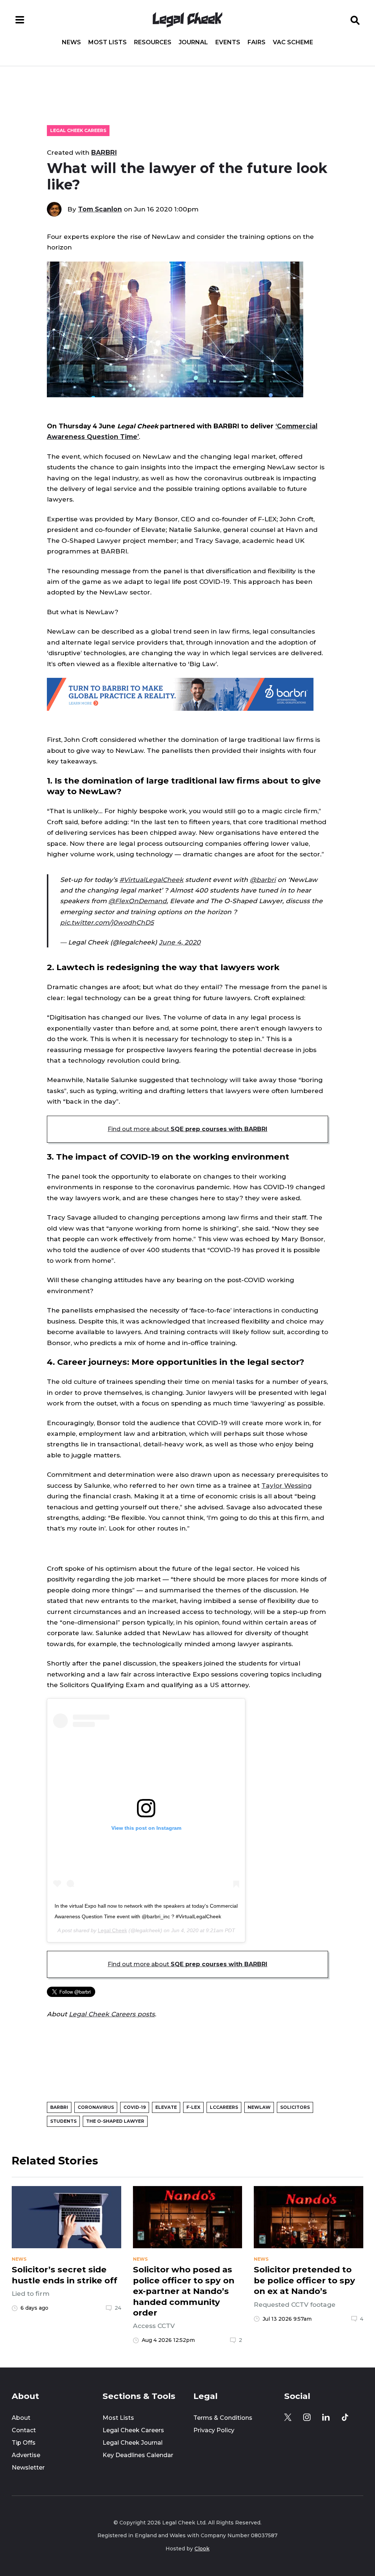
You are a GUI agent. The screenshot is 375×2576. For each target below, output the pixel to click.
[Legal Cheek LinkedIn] (326, 2417)
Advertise (26, 2455)
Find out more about (187, 1129)
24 (118, 2308)
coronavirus (96, 2107)
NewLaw (259, 2107)
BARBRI (104, 152)
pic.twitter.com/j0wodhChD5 (107, 922)
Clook (202, 2549)
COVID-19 (135, 2107)
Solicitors (295, 2107)
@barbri (263, 880)
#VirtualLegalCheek (151, 880)
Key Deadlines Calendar (138, 2455)
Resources (153, 42)
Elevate (166, 2107)
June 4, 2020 (180, 942)
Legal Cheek (112, 1930)
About (21, 2418)
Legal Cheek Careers (78, 130)
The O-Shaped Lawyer (115, 2121)
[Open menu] (20, 20)
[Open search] (355, 20)
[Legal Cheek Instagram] (307, 2417)
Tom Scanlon (100, 209)
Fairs (257, 42)
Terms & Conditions (223, 2418)
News (71, 42)
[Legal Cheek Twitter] (288, 2417)
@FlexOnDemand (138, 901)
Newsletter (28, 2468)
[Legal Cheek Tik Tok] (345, 2417)
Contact (24, 2430)
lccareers (224, 2107)
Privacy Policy (214, 2430)
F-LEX (193, 2107)
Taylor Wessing (287, 1485)
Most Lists (107, 42)
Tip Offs (24, 2443)
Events (228, 42)
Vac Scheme (293, 42)
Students (63, 2121)
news (19, 2259)
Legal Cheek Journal (133, 2443)
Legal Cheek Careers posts (112, 2014)
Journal (193, 42)
